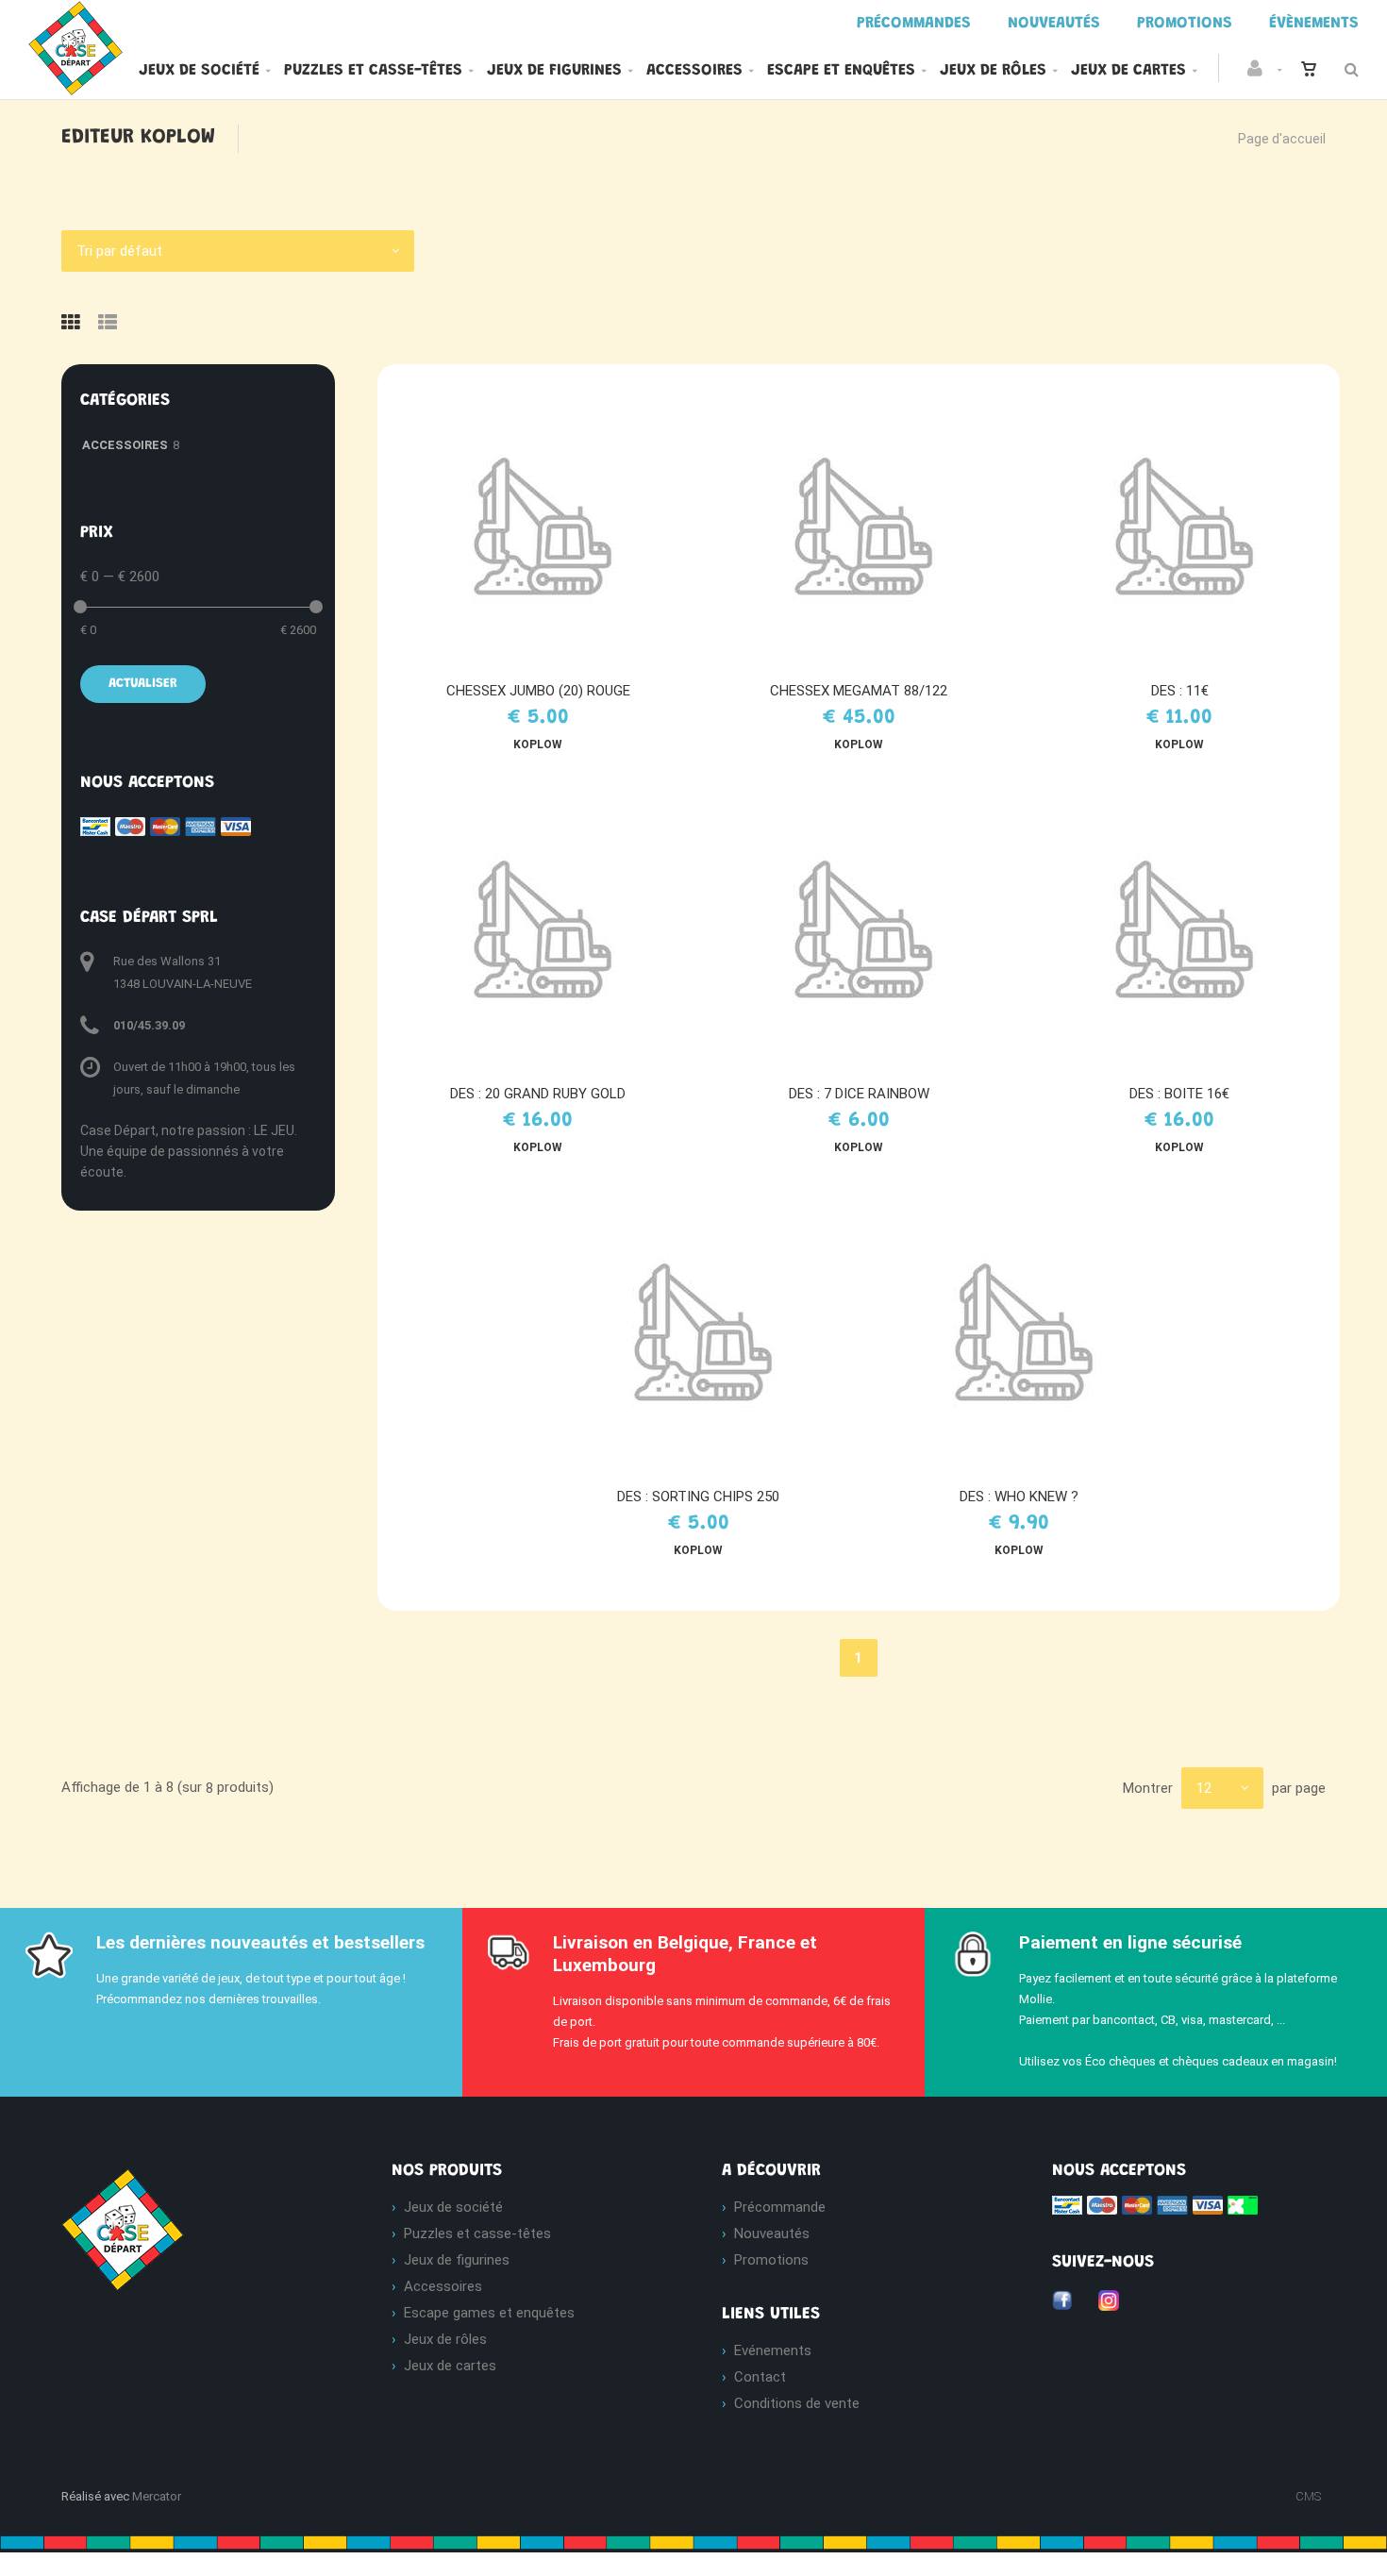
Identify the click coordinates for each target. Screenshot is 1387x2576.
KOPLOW (538, 744)
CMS (1308, 2496)
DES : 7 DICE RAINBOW (859, 1094)
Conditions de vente (797, 2403)
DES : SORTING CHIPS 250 (698, 1497)
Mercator (157, 2496)
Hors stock (547, 525)
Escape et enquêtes (841, 71)
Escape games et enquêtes (489, 2313)
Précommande (780, 2207)
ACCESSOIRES (125, 445)
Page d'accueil (1282, 139)
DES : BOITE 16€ (1179, 1094)
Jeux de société (199, 71)
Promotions (771, 2260)
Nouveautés (772, 2233)
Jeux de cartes (1128, 71)
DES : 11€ (1180, 691)
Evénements (773, 2350)
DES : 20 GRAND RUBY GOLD (538, 1094)
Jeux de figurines (554, 71)
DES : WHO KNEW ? (1019, 1497)
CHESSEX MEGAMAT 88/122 (859, 691)
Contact (760, 2377)
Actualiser (143, 684)
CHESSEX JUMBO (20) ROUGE (538, 691)
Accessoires (694, 71)
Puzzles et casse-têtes (373, 71)
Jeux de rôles (993, 71)
